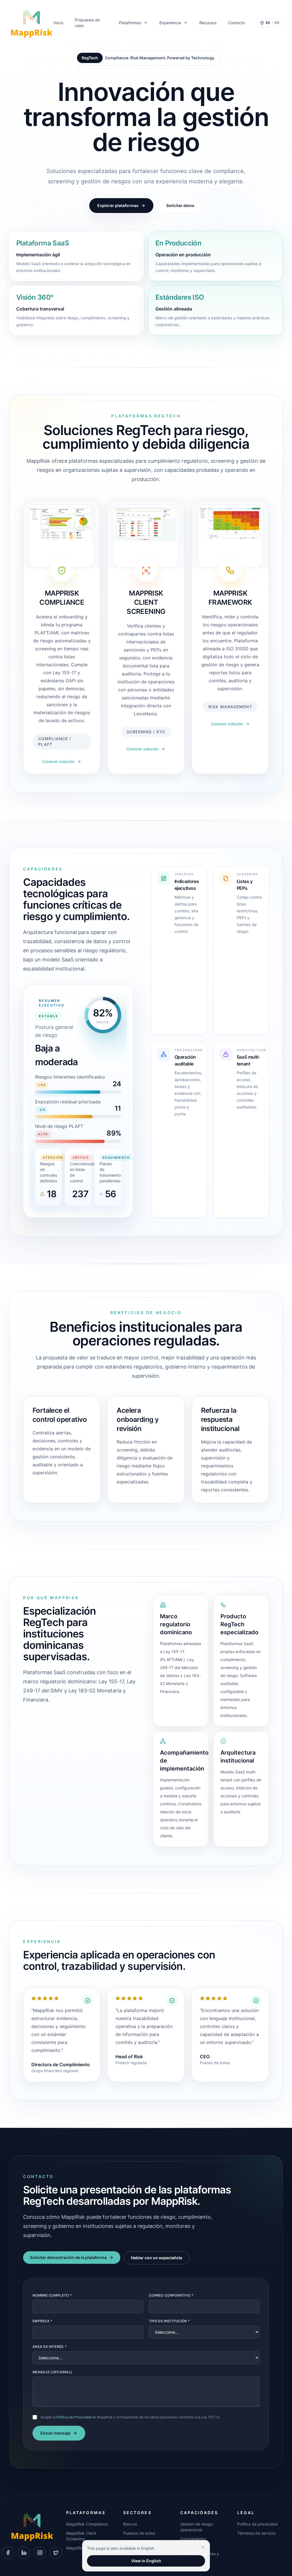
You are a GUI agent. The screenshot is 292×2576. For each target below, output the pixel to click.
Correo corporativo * (171, 2295)
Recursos (208, 23)
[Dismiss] (203, 2547)
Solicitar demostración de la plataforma (68, 2257)
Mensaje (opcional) (52, 2372)
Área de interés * (50, 2347)
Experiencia (170, 23)
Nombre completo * (52, 2295)
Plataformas (130, 23)
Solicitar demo (180, 205)
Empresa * (43, 2321)
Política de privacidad (257, 2524)
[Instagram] (40, 2553)
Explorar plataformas (118, 205)
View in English (146, 2561)
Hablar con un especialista (157, 2258)
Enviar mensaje (55, 2433)
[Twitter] (56, 2553)
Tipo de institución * (169, 2321)
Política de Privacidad (74, 2417)
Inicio (58, 23)
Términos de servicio (256, 2533)
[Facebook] (8, 2553)
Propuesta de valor (87, 23)
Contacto (236, 23)
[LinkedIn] (24, 2553)
